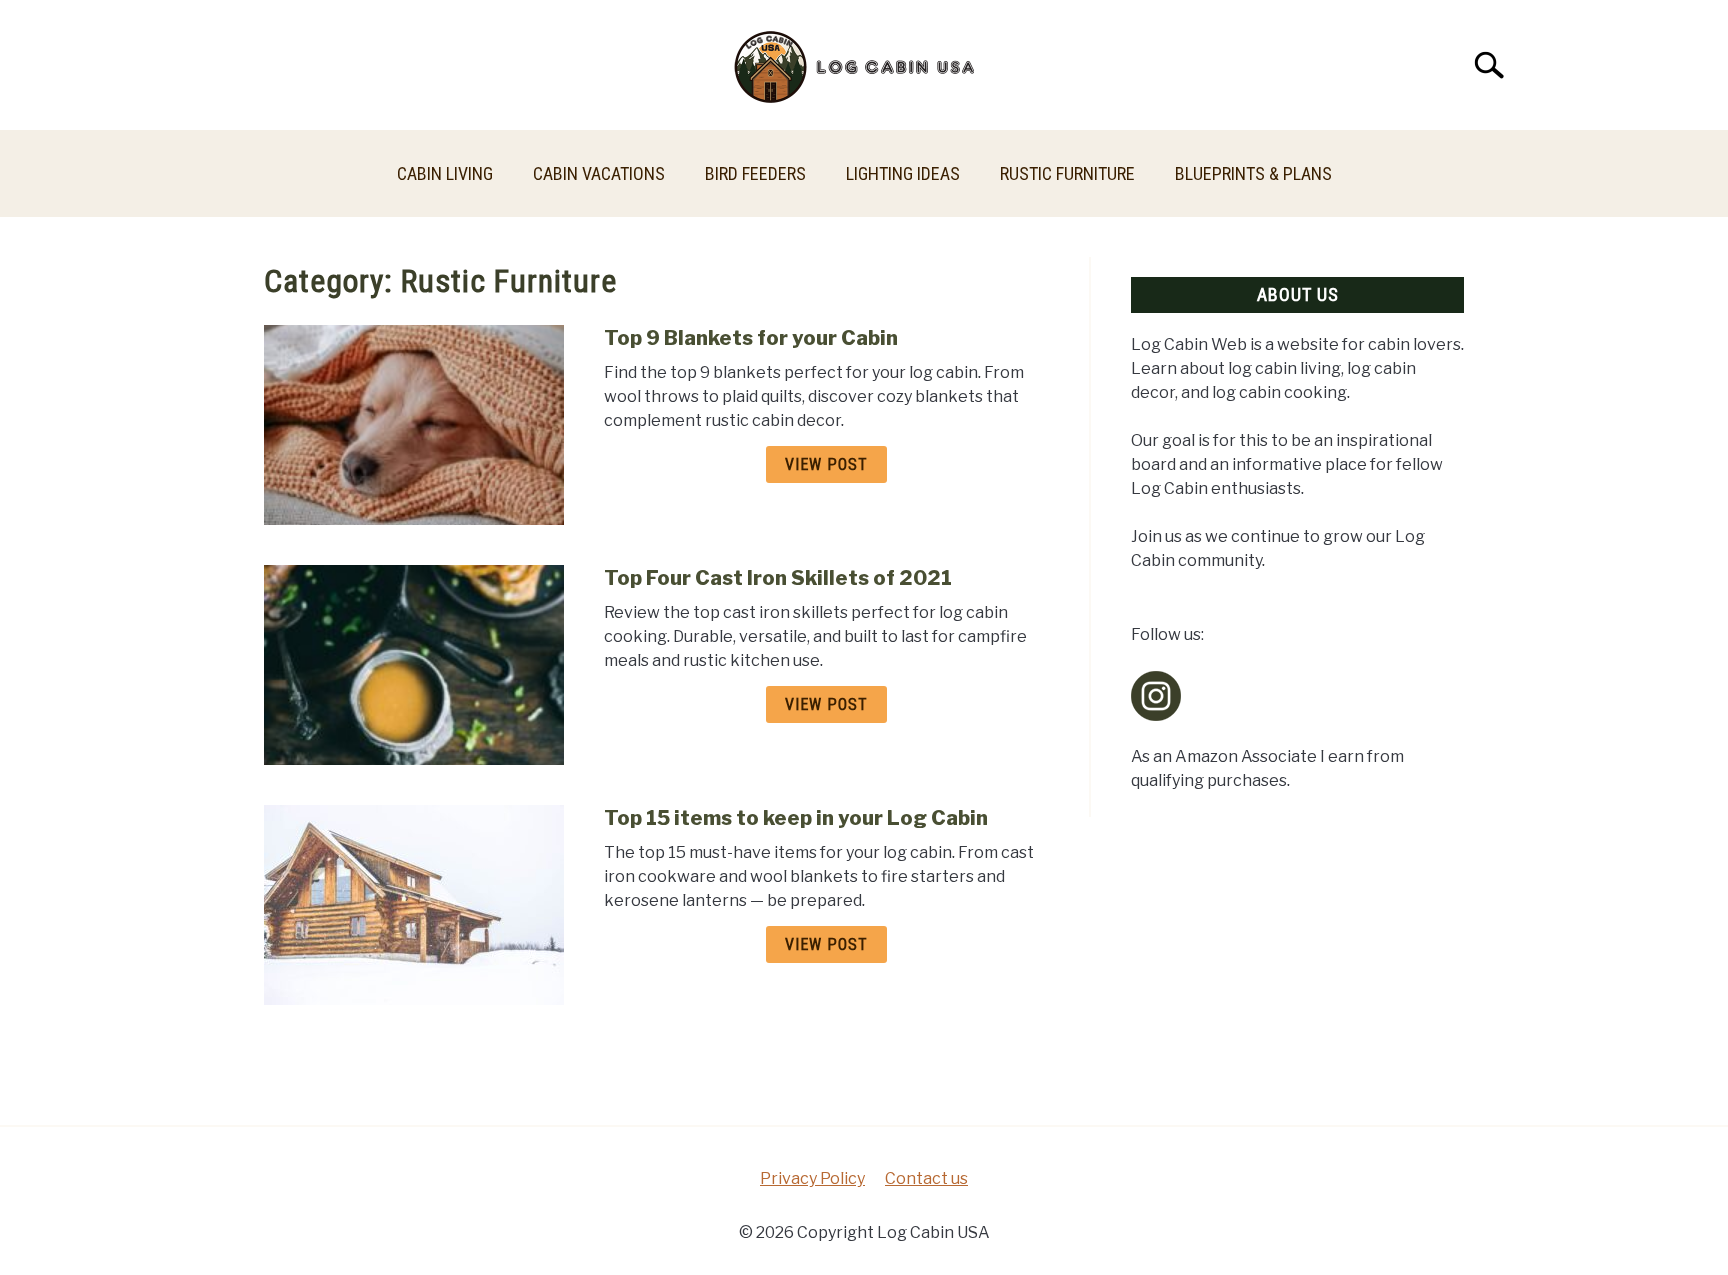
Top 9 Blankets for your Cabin (751, 338)
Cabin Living (445, 173)
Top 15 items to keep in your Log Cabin (796, 818)
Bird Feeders (755, 173)
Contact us (926, 1178)
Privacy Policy (812, 1178)
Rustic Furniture (1067, 173)
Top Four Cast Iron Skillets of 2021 (778, 578)
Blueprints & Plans (1253, 173)
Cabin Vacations (599, 173)
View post (826, 464)
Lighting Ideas (903, 173)
